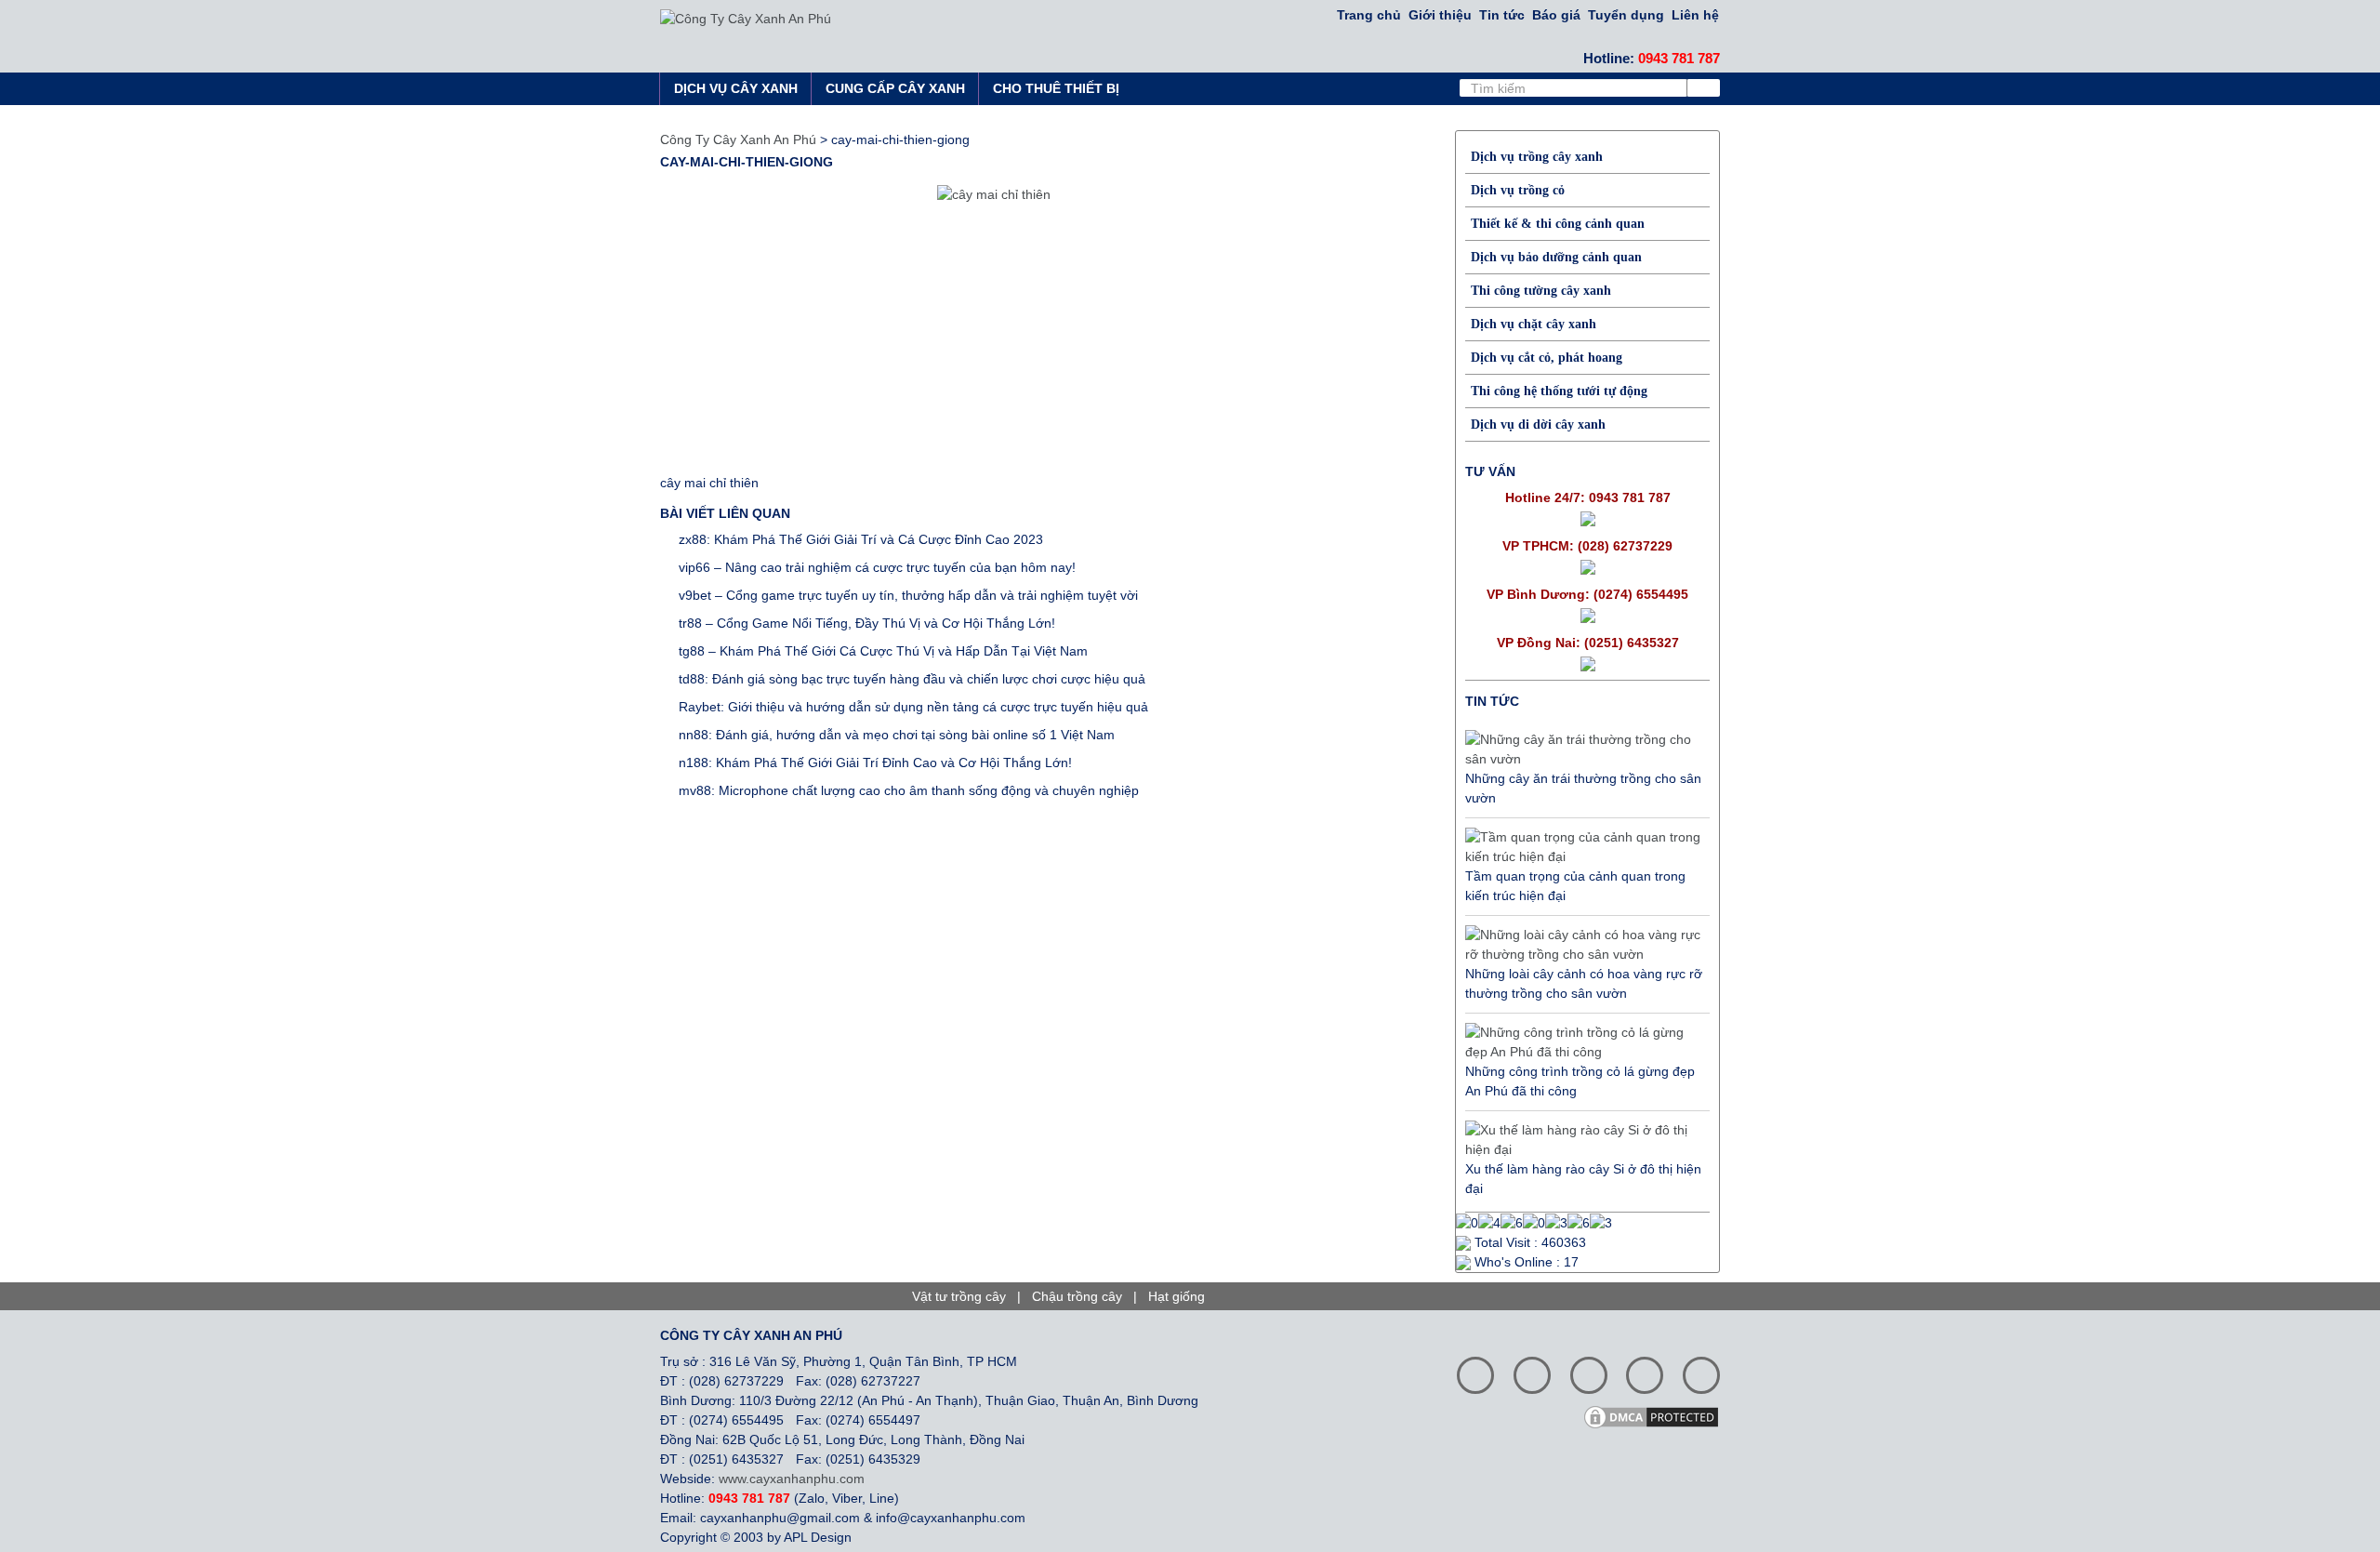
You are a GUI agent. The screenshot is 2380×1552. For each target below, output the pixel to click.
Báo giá (1556, 15)
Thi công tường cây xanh (1541, 291)
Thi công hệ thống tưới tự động (1559, 391)
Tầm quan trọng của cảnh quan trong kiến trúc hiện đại (1575, 886)
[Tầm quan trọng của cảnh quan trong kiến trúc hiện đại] (1583, 847)
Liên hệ (1695, 15)
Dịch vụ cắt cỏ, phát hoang (1547, 358)
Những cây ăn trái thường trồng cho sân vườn (1583, 788)
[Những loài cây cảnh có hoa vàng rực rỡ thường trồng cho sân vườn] (1583, 945)
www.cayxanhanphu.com (792, 1479)
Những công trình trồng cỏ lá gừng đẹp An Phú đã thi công (1580, 1081)
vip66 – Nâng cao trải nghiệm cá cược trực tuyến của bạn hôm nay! (877, 567)
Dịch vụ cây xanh (736, 88)
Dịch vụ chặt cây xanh (1534, 324)
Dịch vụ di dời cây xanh (1538, 424)
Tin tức (1502, 15)
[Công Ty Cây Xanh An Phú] (746, 18)
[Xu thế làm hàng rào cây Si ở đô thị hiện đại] (1583, 1140)
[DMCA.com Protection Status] (1658, 1415)
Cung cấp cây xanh (895, 88)
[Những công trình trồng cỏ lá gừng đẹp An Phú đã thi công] (1583, 1042)
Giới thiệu (1440, 15)
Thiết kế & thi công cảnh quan (1558, 224)
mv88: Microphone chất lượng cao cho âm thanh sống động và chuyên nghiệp (909, 790)
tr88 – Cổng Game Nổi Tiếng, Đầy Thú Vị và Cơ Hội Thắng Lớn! (867, 623)
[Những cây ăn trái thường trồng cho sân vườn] (1583, 749)
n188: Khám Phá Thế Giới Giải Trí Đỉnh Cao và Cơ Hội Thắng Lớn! (875, 763)
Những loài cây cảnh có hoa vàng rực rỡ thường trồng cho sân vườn (1584, 983)
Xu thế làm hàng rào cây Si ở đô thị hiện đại (1583, 1179)
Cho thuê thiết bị (1056, 88)
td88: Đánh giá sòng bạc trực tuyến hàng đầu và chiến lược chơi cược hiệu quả (912, 679)
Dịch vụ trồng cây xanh (1537, 157)
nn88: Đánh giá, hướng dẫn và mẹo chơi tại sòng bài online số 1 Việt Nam (897, 735)
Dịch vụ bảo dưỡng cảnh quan (1556, 257)
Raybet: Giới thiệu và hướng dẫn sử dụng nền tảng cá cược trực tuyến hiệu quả (913, 707)
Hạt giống (1177, 1296)
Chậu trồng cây (1077, 1296)
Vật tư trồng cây (959, 1296)
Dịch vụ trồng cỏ (1518, 190)
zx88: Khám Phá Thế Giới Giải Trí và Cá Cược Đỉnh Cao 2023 (861, 539)
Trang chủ (1369, 15)
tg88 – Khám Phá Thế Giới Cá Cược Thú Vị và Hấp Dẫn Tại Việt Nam (883, 651)
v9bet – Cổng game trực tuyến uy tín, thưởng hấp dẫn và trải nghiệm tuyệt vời (908, 595)
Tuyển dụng (1626, 15)
